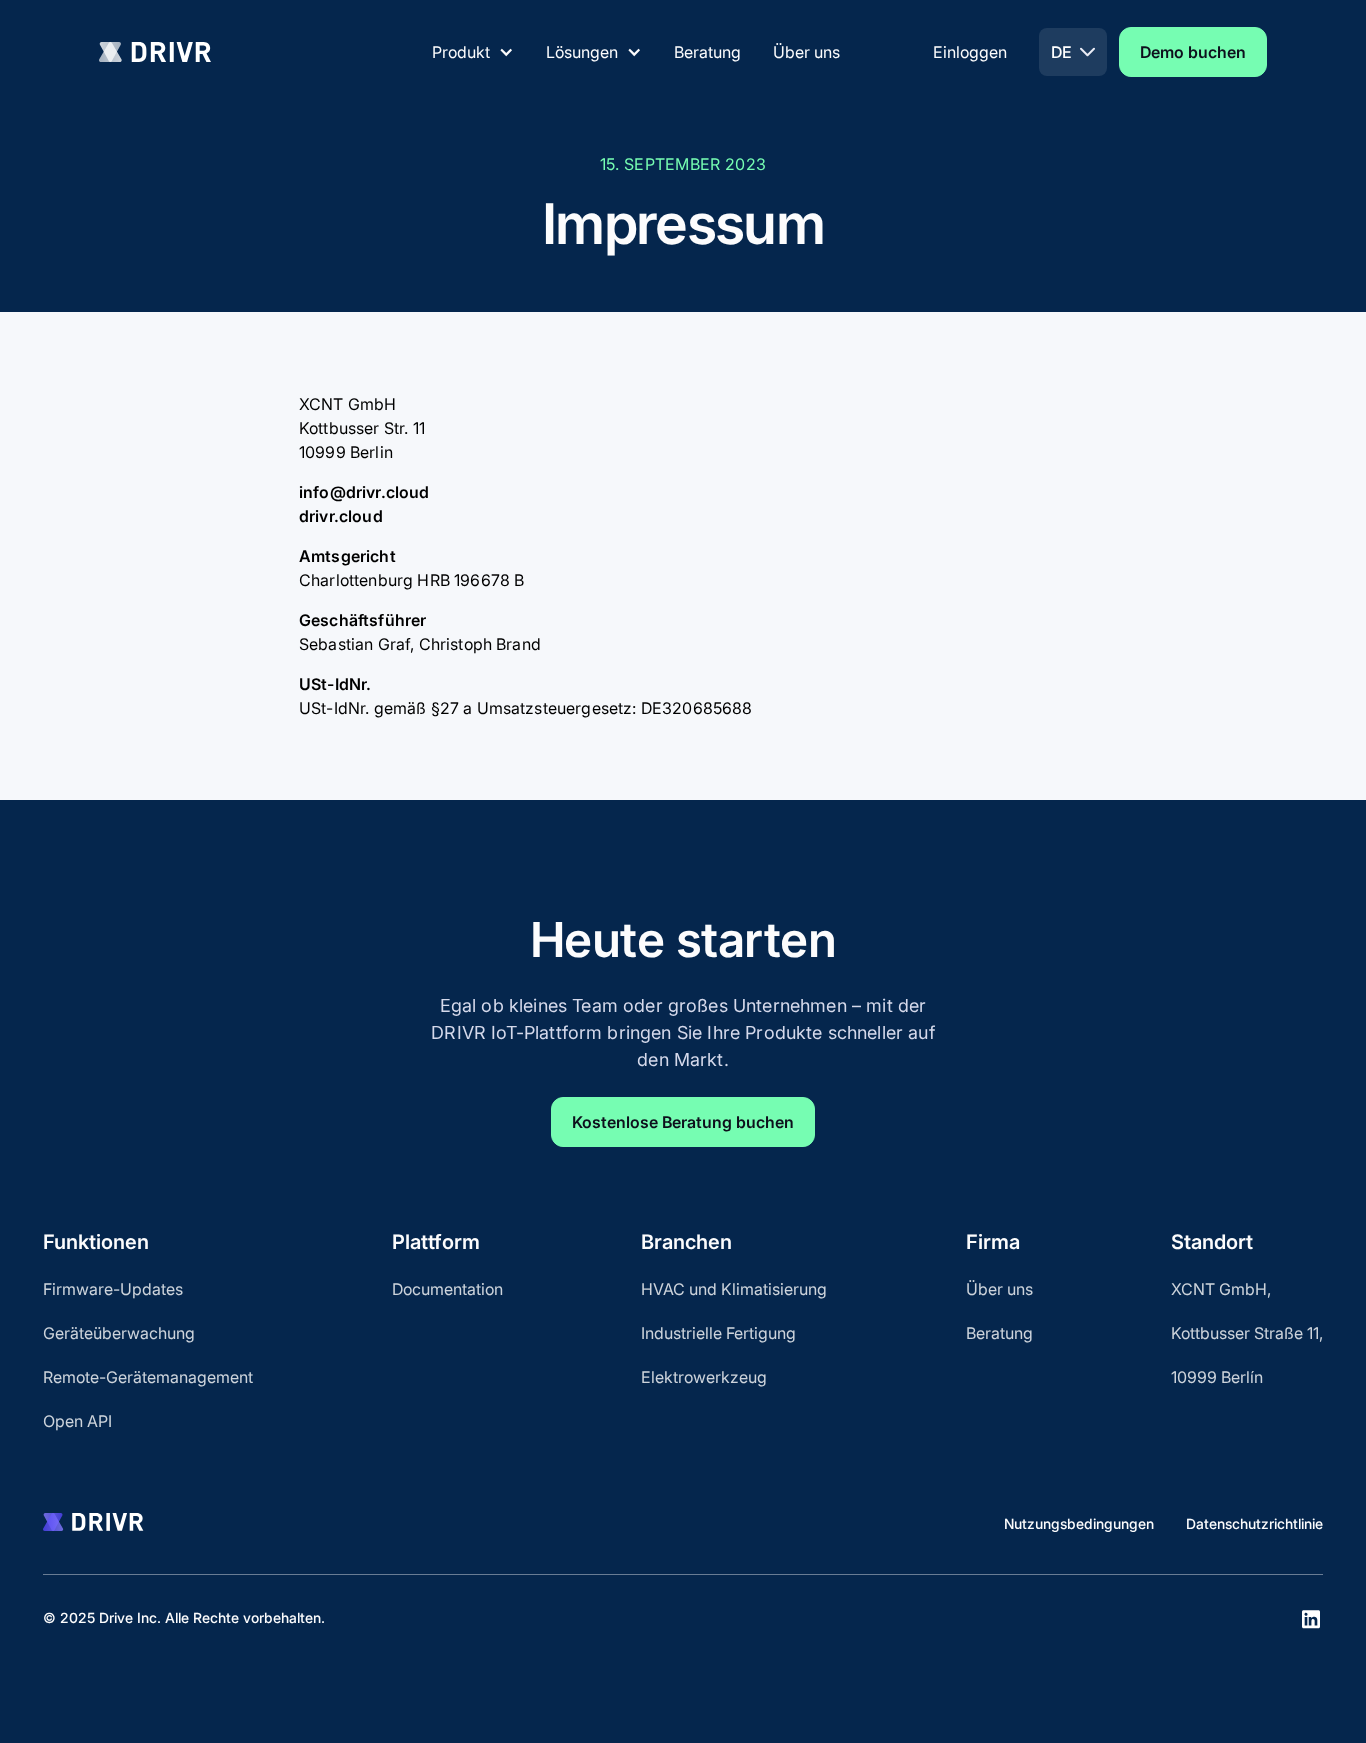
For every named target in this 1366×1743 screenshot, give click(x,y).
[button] (473, 52)
